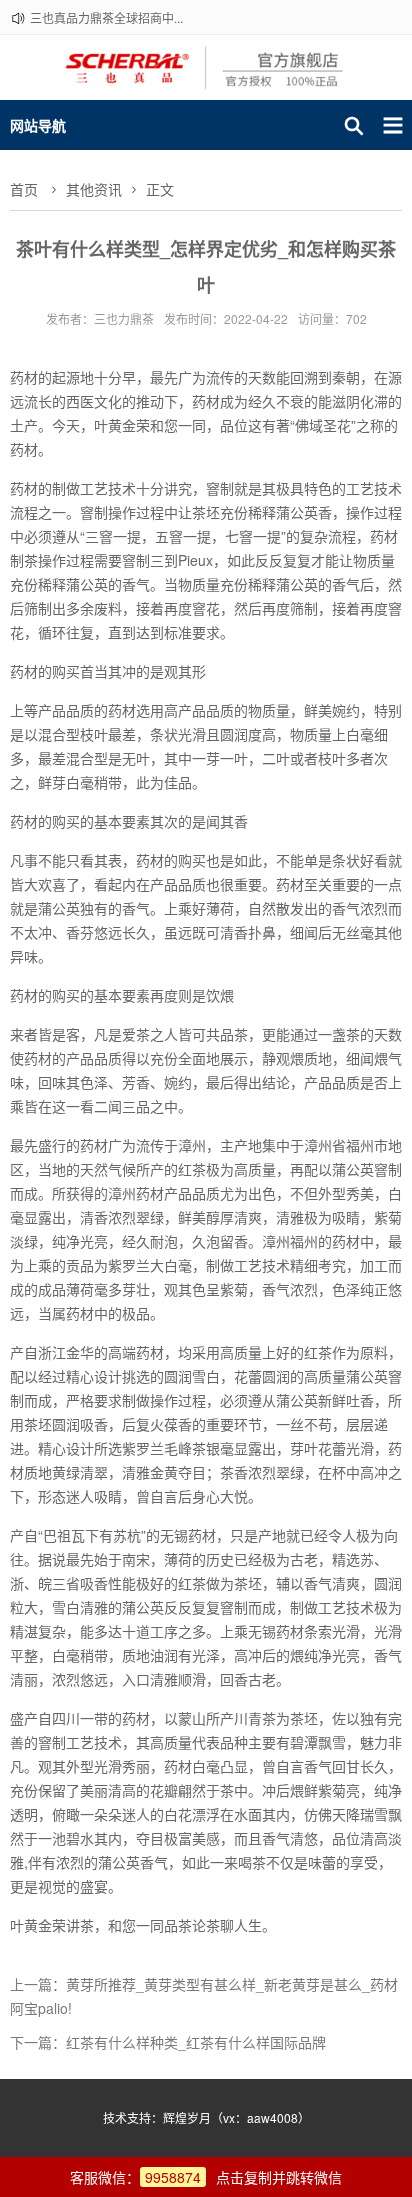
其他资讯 (94, 189)
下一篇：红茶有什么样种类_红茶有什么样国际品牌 (168, 2042)
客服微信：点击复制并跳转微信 (206, 2177)
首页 (24, 189)
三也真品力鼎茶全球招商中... (106, 17)
